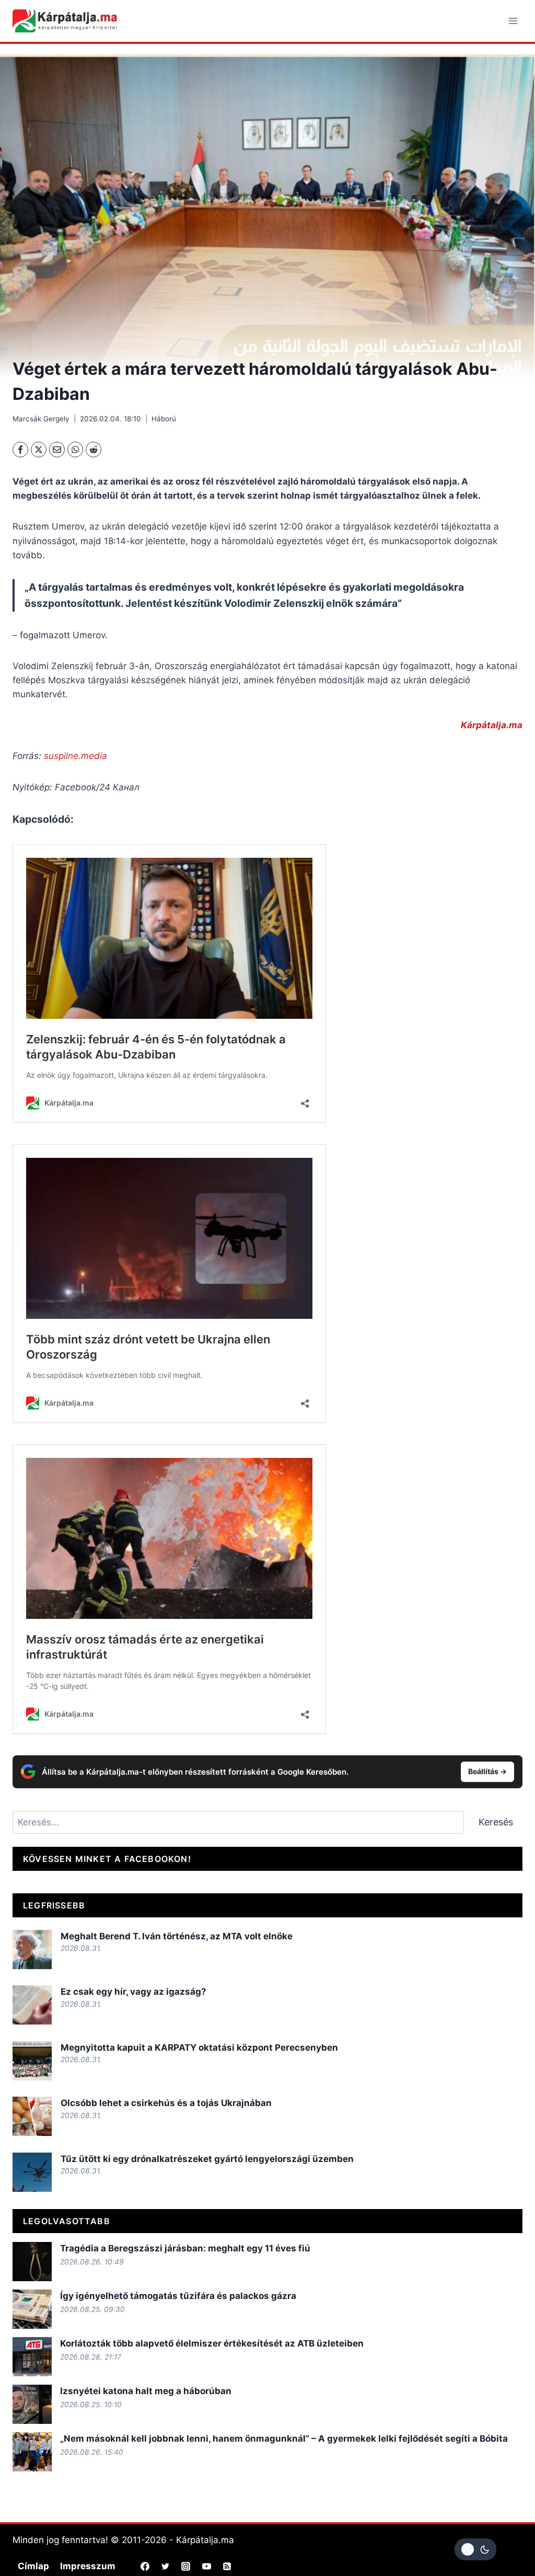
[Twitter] (166, 2566)
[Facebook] (20, 450)
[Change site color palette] (475, 2549)
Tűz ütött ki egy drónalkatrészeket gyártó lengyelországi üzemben (207, 2159)
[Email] (57, 450)
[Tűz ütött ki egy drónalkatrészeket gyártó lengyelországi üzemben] (32, 2172)
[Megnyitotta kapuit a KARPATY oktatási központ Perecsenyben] (32, 2061)
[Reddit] (94, 450)
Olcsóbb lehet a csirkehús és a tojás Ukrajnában (166, 2103)
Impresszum (88, 2566)
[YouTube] (206, 2566)
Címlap (33, 2566)
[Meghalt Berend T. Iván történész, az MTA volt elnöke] (32, 1950)
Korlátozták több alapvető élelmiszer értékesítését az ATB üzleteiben (212, 2343)
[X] (39, 450)
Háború (164, 419)
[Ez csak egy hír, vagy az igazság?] (32, 2005)
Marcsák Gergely (41, 419)
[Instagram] (186, 2566)
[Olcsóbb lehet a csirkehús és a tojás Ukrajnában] (32, 2116)
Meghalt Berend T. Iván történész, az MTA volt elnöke (177, 1936)
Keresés (496, 1822)
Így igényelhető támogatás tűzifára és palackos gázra (178, 2296)
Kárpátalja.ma (492, 725)
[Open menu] (513, 21)
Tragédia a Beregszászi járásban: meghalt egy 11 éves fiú (185, 2248)
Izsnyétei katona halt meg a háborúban (146, 2391)
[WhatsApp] (75, 450)
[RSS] (227, 2566)
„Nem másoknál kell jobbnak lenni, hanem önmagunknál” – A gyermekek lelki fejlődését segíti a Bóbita (284, 2439)
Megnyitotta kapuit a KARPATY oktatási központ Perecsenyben (199, 2048)
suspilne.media (75, 756)
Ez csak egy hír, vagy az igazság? (133, 1992)
